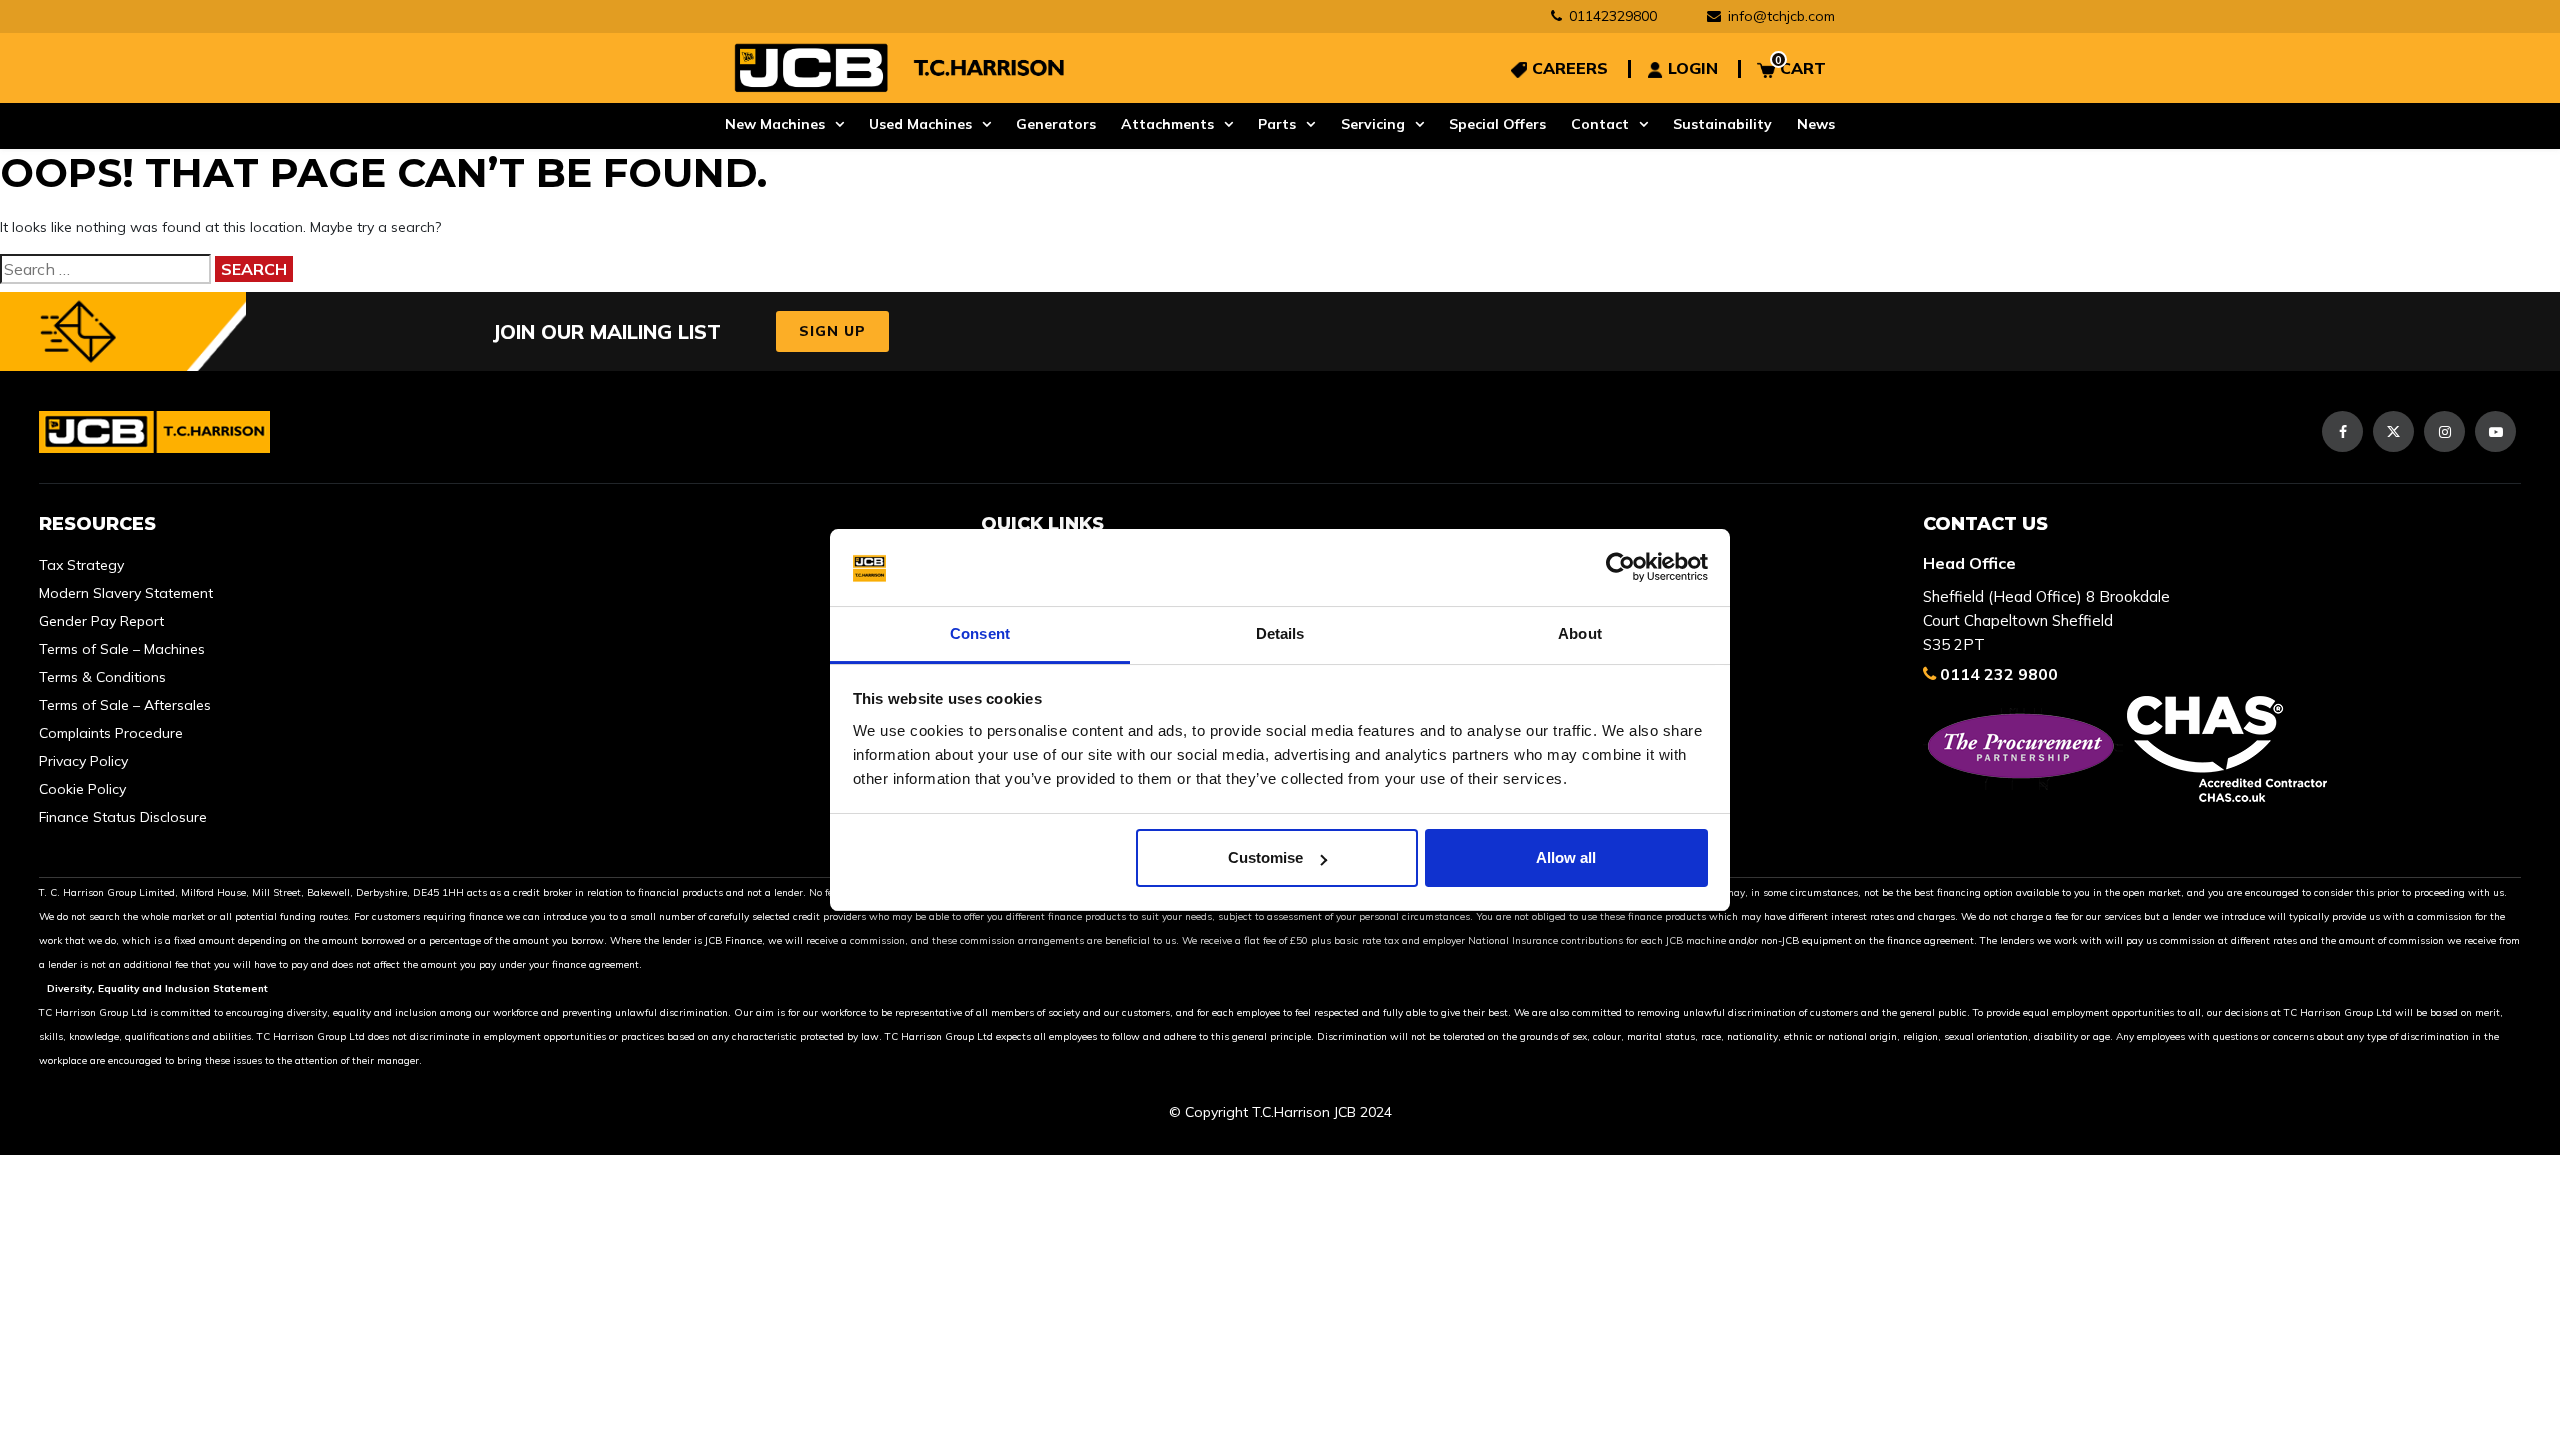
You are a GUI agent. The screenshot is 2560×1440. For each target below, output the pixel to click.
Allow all (1566, 857)
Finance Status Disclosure (123, 817)
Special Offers (1497, 124)
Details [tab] (1280, 633)
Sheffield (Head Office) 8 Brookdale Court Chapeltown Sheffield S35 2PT (2046, 620)
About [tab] (1580, 633)
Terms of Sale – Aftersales (125, 705)
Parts (1277, 124)
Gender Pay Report (101, 621)
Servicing (1373, 124)
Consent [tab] (980, 633)
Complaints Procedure (111, 733)
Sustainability (1722, 124)
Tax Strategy (81, 565)
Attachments (1167, 124)
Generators (1056, 124)
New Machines (775, 124)
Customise (1265, 857)
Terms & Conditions (102, 677)
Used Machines (920, 124)
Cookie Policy (82, 789)
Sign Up (832, 331)
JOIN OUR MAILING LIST (606, 331)
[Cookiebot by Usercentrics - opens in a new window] (1620, 568)
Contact (1600, 124)
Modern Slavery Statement (126, 593)
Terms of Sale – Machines (122, 649)
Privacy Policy (83, 761)
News (1816, 124)
